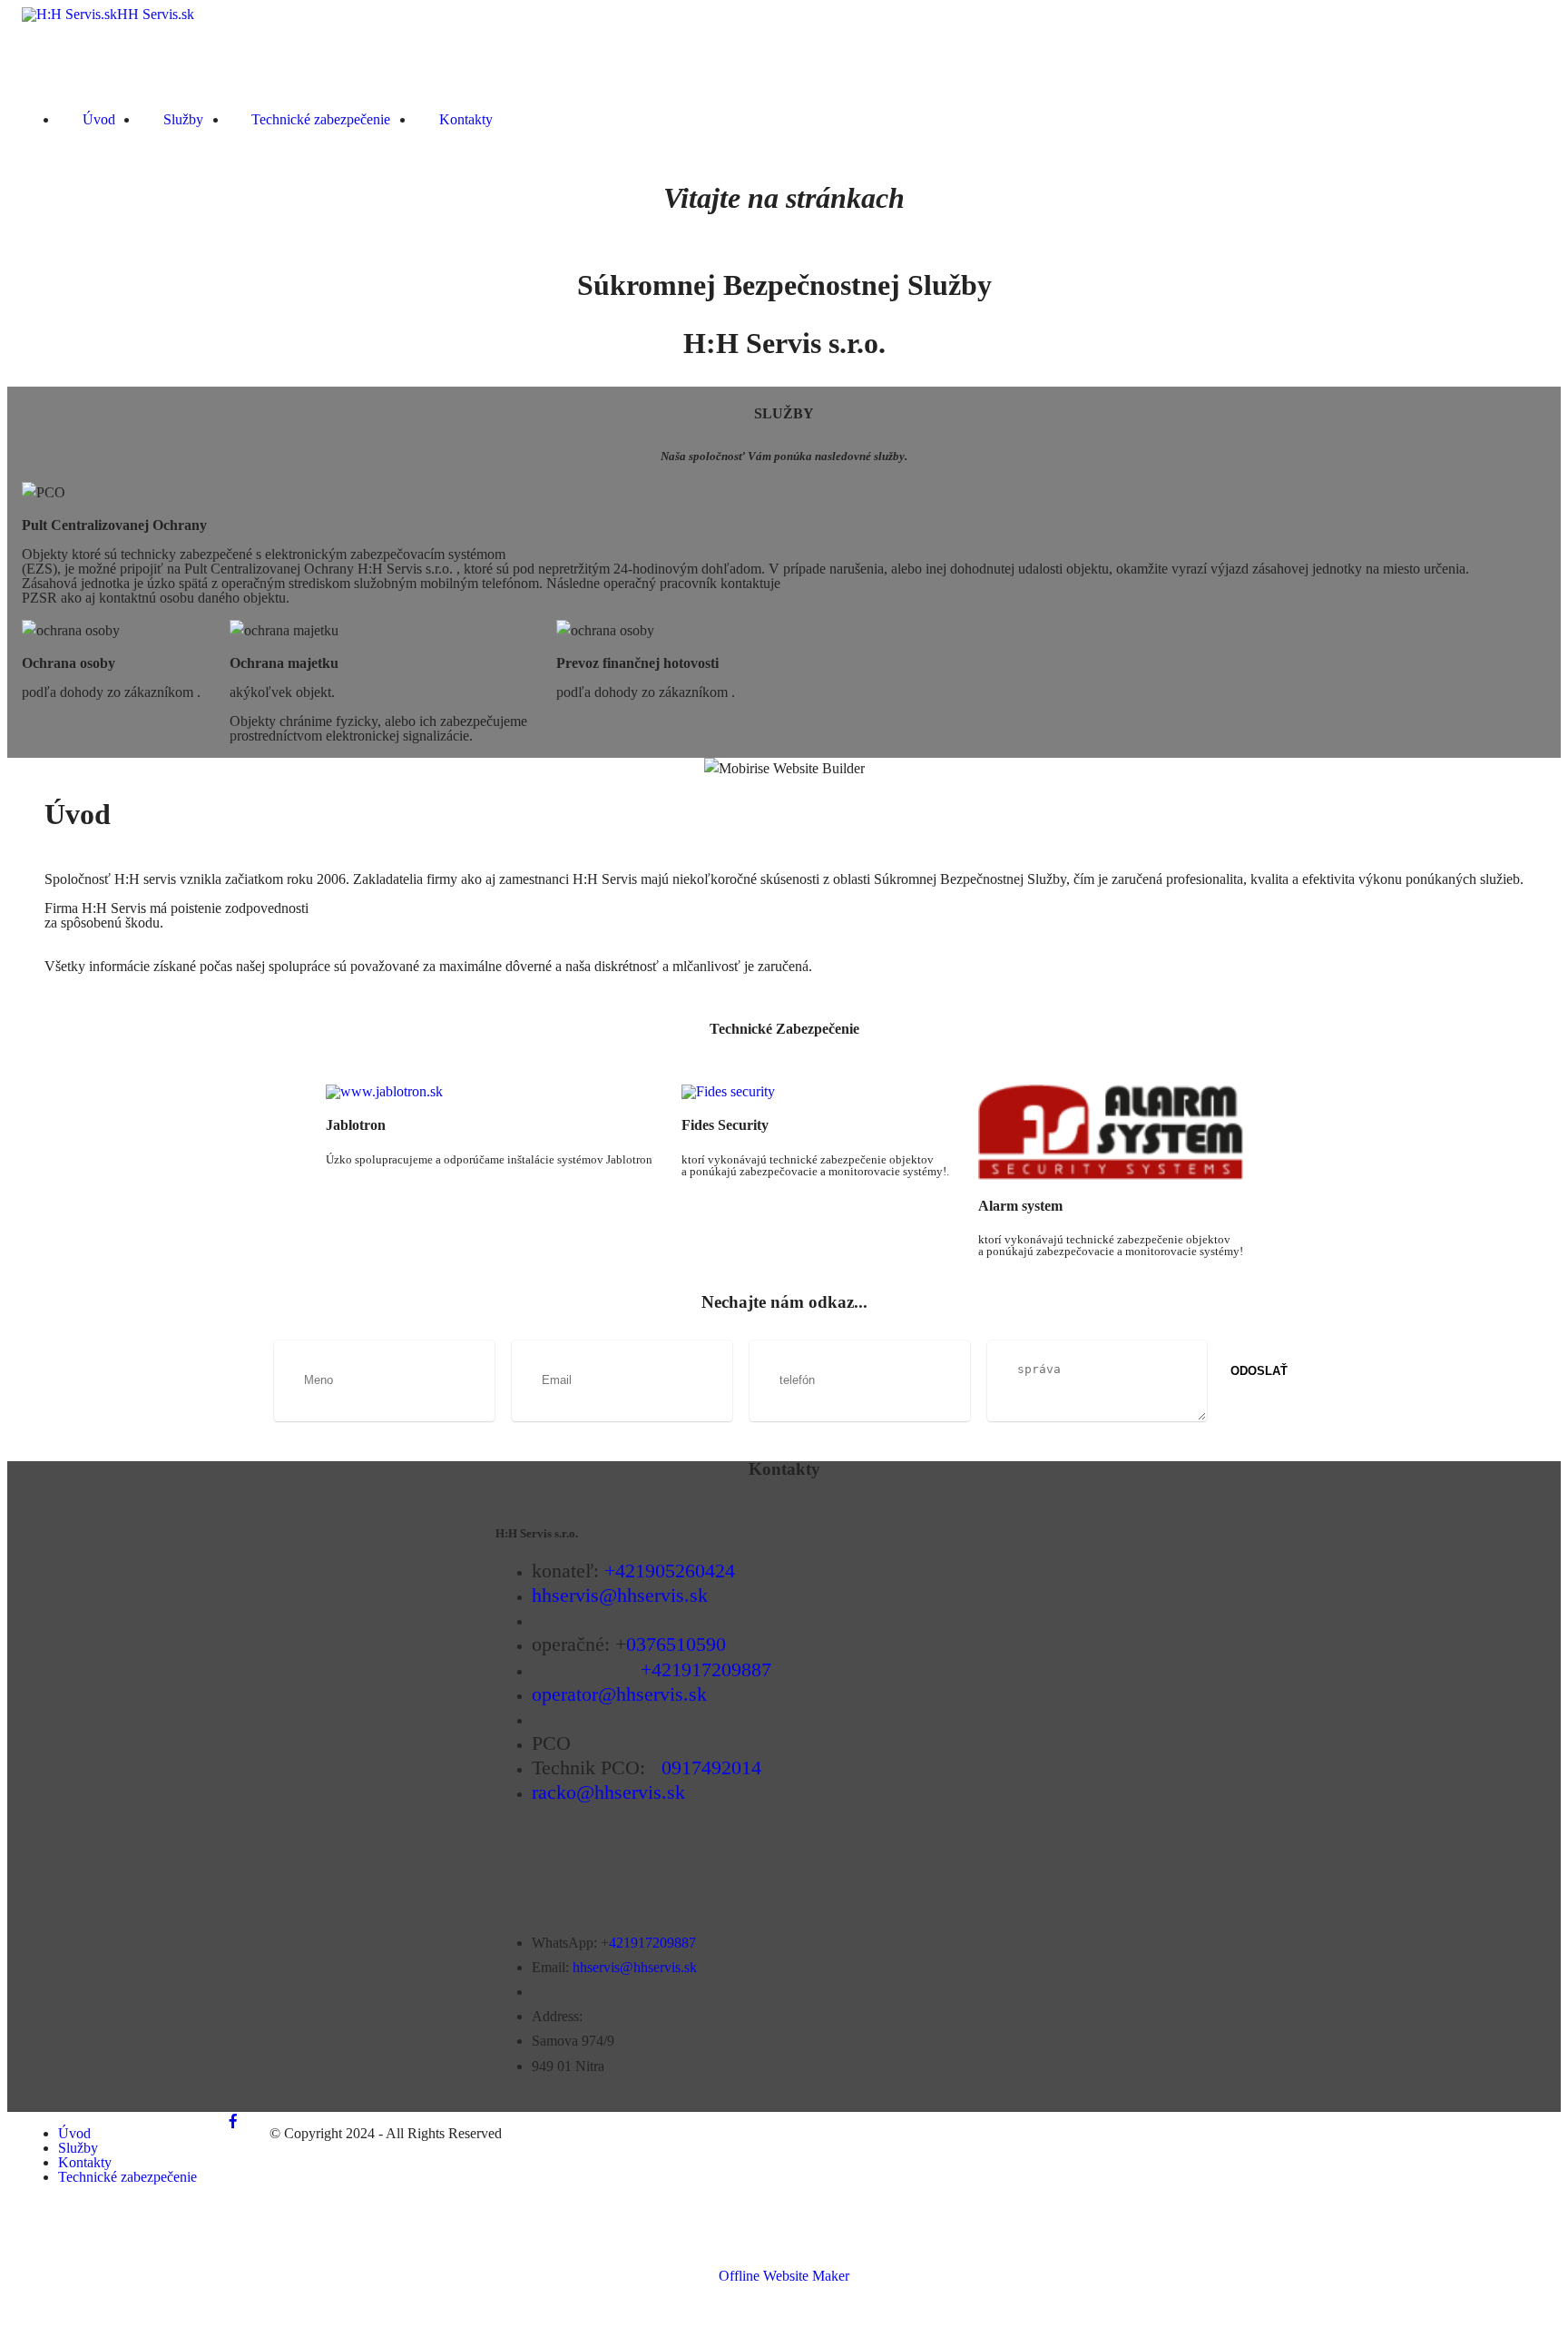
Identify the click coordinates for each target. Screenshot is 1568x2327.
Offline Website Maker (784, 2276)
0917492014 (711, 1767)
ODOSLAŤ (1259, 1371)
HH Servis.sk (156, 15)
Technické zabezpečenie (321, 119)
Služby (183, 119)
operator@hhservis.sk (619, 1694)
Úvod (99, 119)
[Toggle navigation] (34, 88)
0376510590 (676, 1644)
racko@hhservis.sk (608, 1792)
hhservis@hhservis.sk (620, 1595)
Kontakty (466, 119)
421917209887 (652, 1943)
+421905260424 (670, 1571)
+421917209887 (706, 1669)
